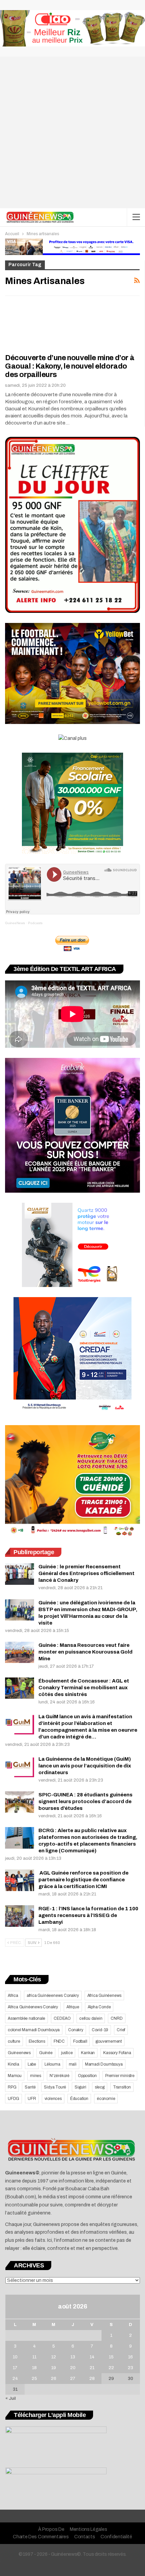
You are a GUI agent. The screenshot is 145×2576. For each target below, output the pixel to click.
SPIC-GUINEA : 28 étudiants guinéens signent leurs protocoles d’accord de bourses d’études (85, 1801)
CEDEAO (62, 2018)
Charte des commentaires (41, 2537)
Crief (121, 2030)
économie (106, 2099)
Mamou (15, 2076)
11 (34, 2357)
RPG (12, 2087)
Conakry (76, 2030)
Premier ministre (120, 2076)
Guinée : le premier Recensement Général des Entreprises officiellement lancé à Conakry (86, 1573)
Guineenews (19, 2053)
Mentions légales (88, 2529)
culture (14, 2041)
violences (53, 2099)
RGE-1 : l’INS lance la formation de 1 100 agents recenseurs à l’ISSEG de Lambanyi (88, 1915)
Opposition (87, 2076)
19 (54, 2368)
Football (80, 2041)
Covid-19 (100, 2030)
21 (92, 2368)
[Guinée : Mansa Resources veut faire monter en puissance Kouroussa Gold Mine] (20, 1653)
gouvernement (109, 2041)
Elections (37, 2041)
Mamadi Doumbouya (104, 2064)
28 (92, 2379)
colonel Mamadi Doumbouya (34, 2030)
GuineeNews (15, 923)
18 (34, 2368)
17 (15, 2368)
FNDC (59, 2041)
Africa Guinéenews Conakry (33, 2007)
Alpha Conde (99, 2007)
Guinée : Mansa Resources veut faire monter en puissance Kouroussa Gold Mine (85, 1652)
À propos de (51, 2529)
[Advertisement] (72, 132)
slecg (100, 2087)
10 (15, 2357)
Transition (122, 2087)
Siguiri (80, 2087)
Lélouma (52, 2064)
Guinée (46, 2053)
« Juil (11, 2398)
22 (111, 2368)
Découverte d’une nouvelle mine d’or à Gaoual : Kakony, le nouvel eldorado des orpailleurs (70, 366)
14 (92, 2357)
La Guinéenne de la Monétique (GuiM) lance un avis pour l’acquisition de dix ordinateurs (85, 1766)
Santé (30, 2087)
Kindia (13, 2064)
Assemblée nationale (26, 2018)
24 (15, 2379)
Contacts (85, 2537)
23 (130, 2368)
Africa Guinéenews (105, 1996)
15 (111, 2357)
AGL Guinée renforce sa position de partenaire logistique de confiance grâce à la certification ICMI (83, 1880)
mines (36, 2076)
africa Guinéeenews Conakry (53, 1996)
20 (73, 2368)
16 (130, 2357)
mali (73, 2064)
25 (34, 2379)
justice (67, 2053)
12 (54, 2357)
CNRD (117, 2018)
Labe (32, 2064)
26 (54, 2379)
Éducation (79, 2099)
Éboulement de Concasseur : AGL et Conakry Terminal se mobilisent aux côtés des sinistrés (84, 1688)
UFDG (13, 2099)
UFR (32, 2099)
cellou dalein (91, 2018)
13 (73, 2357)
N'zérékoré (60, 2076)
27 (73, 2379)
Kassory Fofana (117, 2053)
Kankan (88, 2053)
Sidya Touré (55, 2087)
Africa (13, 1996)
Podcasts (35, 923)
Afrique (73, 2007)
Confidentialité (116, 2537)
